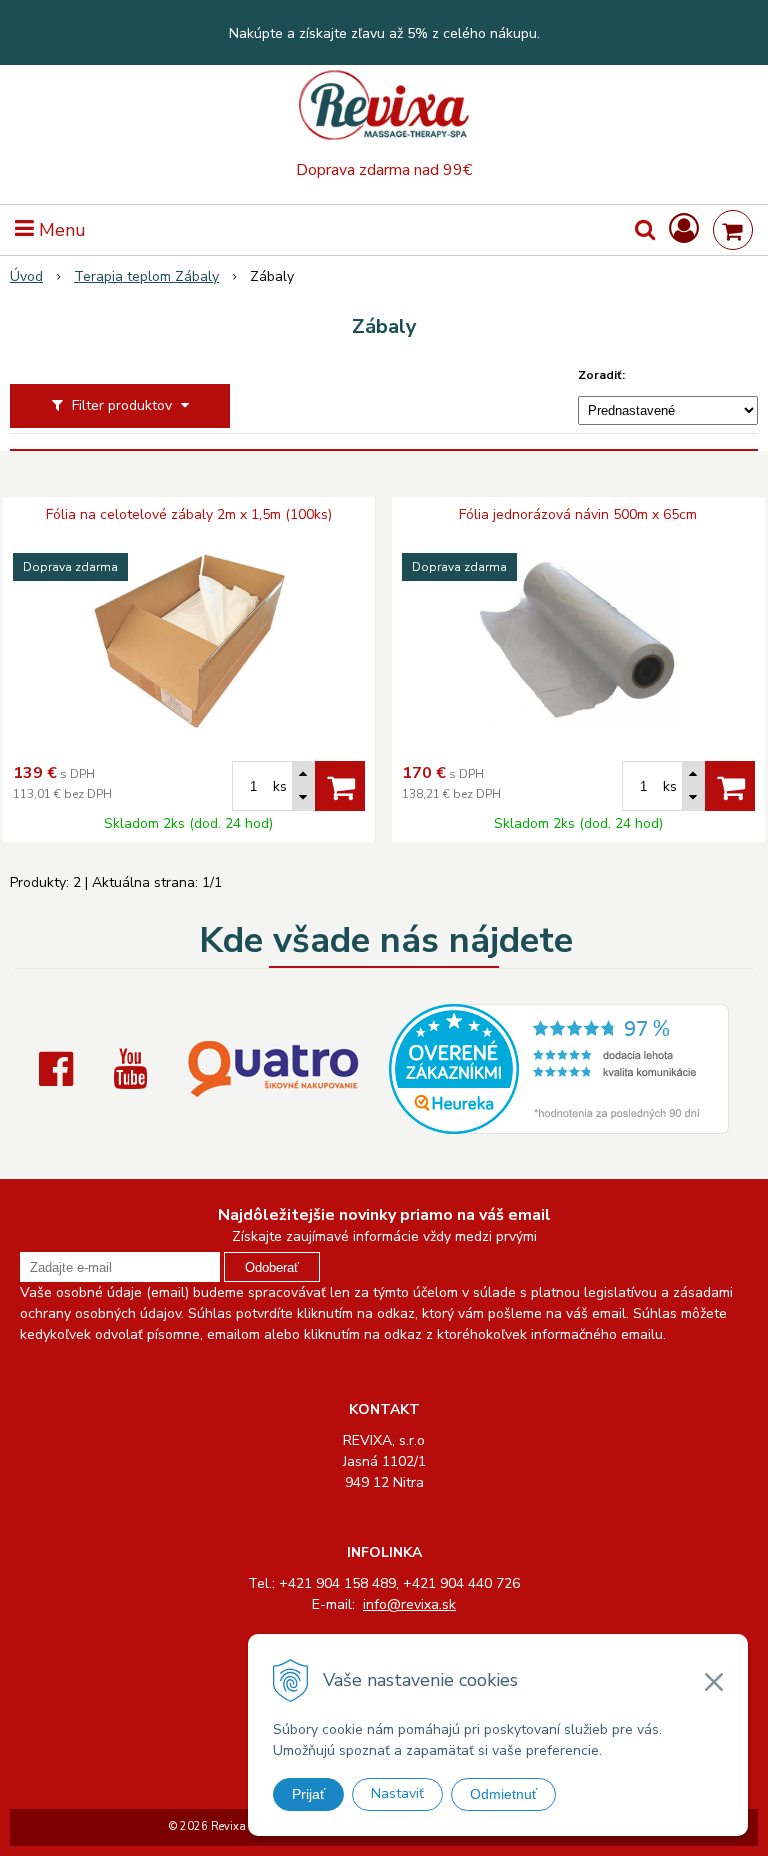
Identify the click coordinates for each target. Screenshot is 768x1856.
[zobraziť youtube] (135, 1069)
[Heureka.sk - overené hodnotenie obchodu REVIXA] (559, 1123)
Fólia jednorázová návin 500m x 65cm (578, 515)
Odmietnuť (503, 1794)
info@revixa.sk (409, 1604)
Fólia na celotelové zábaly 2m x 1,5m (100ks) (189, 515)
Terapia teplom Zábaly (146, 276)
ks (280, 786)
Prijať (308, 1794)
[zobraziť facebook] (61, 1069)
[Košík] (733, 230)
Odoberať (272, 1267)
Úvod (26, 276)
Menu (60, 230)
